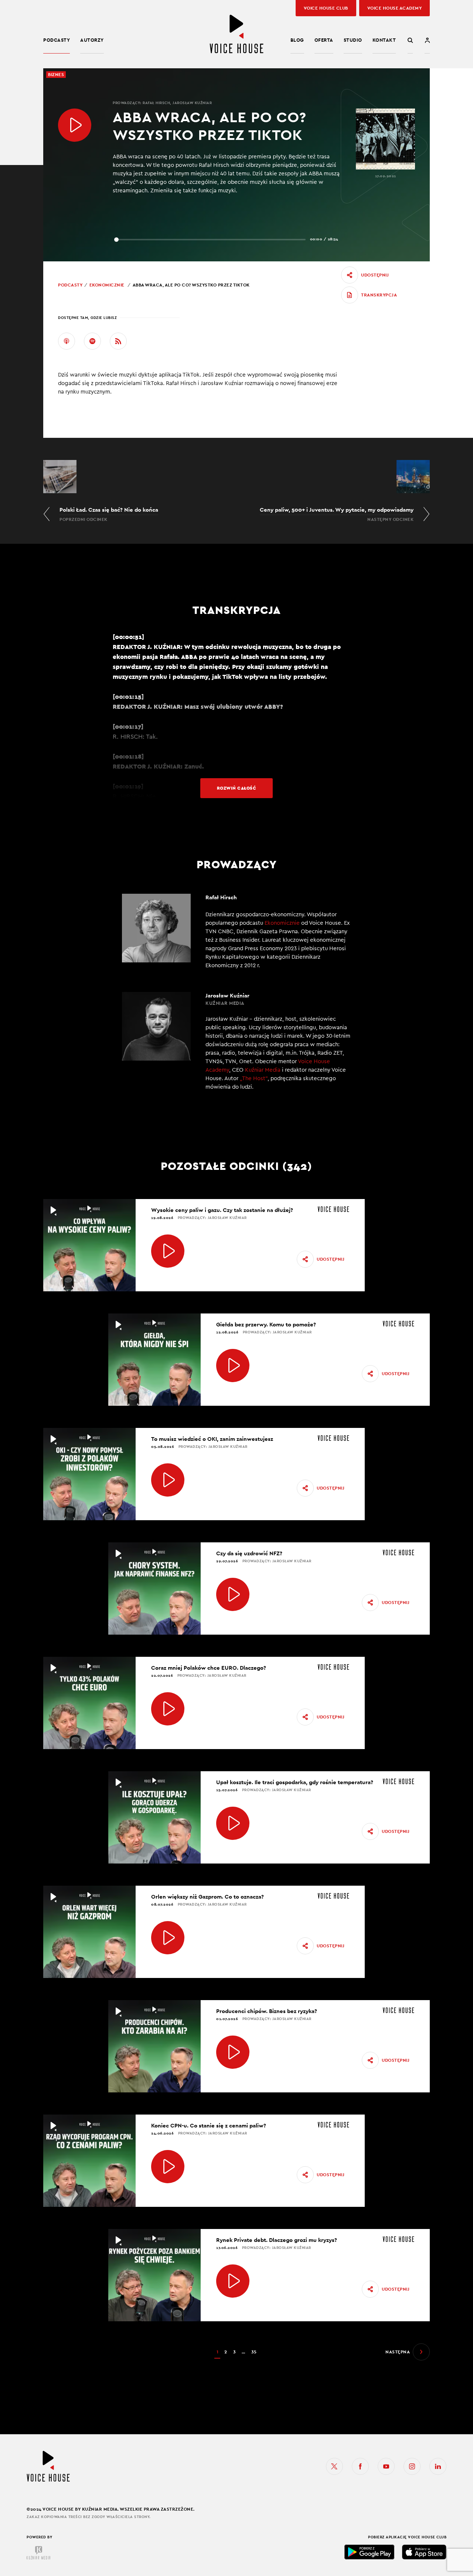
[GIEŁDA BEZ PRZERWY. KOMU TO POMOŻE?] (233, 1366)
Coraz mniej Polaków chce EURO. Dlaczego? (209, 1668)
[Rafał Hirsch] (236, 932)
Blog (297, 40)
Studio (353, 40)
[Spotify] (92, 341)
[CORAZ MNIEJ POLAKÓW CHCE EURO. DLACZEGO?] (168, 1709)
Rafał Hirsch (156, 103)
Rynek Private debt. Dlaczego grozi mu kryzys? (277, 2240)
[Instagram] (412, 2466)
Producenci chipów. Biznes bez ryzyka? (267, 2011)
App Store (424, 2552)
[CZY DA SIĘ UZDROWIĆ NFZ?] (233, 1594)
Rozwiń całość (237, 788)
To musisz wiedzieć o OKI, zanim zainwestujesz (212, 1439)
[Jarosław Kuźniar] (236, 1046)
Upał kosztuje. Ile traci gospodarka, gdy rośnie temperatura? (295, 1782)
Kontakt (384, 40)
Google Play (370, 2552)
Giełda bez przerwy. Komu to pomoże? (266, 1324)
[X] (334, 2466)
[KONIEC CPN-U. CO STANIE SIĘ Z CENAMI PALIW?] (168, 2167)
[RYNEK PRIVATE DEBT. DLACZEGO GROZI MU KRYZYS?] (233, 2281)
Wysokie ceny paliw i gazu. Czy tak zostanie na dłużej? (222, 1210)
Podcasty (57, 40)
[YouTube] (386, 2466)
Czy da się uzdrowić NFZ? (249, 1553)
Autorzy (92, 40)
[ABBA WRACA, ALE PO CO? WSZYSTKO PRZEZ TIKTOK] (75, 125)
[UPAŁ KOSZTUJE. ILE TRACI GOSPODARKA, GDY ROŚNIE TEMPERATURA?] (233, 1823)
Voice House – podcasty (236, 34)
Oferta (324, 40)
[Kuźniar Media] (38, 2553)
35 (254, 2352)
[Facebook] (360, 2466)
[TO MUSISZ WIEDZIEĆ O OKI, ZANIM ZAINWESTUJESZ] (168, 1480)
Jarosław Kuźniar (192, 103)
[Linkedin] (438, 2466)
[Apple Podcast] (67, 341)
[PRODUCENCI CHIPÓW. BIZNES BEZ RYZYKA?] (233, 2052)
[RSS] (118, 341)
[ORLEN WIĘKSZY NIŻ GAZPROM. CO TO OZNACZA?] (168, 1938)
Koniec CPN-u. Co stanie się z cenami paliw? (209, 2125)
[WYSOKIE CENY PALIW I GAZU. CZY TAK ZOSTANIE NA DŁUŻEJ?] (168, 1251)
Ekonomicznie (107, 285)
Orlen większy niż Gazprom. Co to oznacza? (207, 1897)
